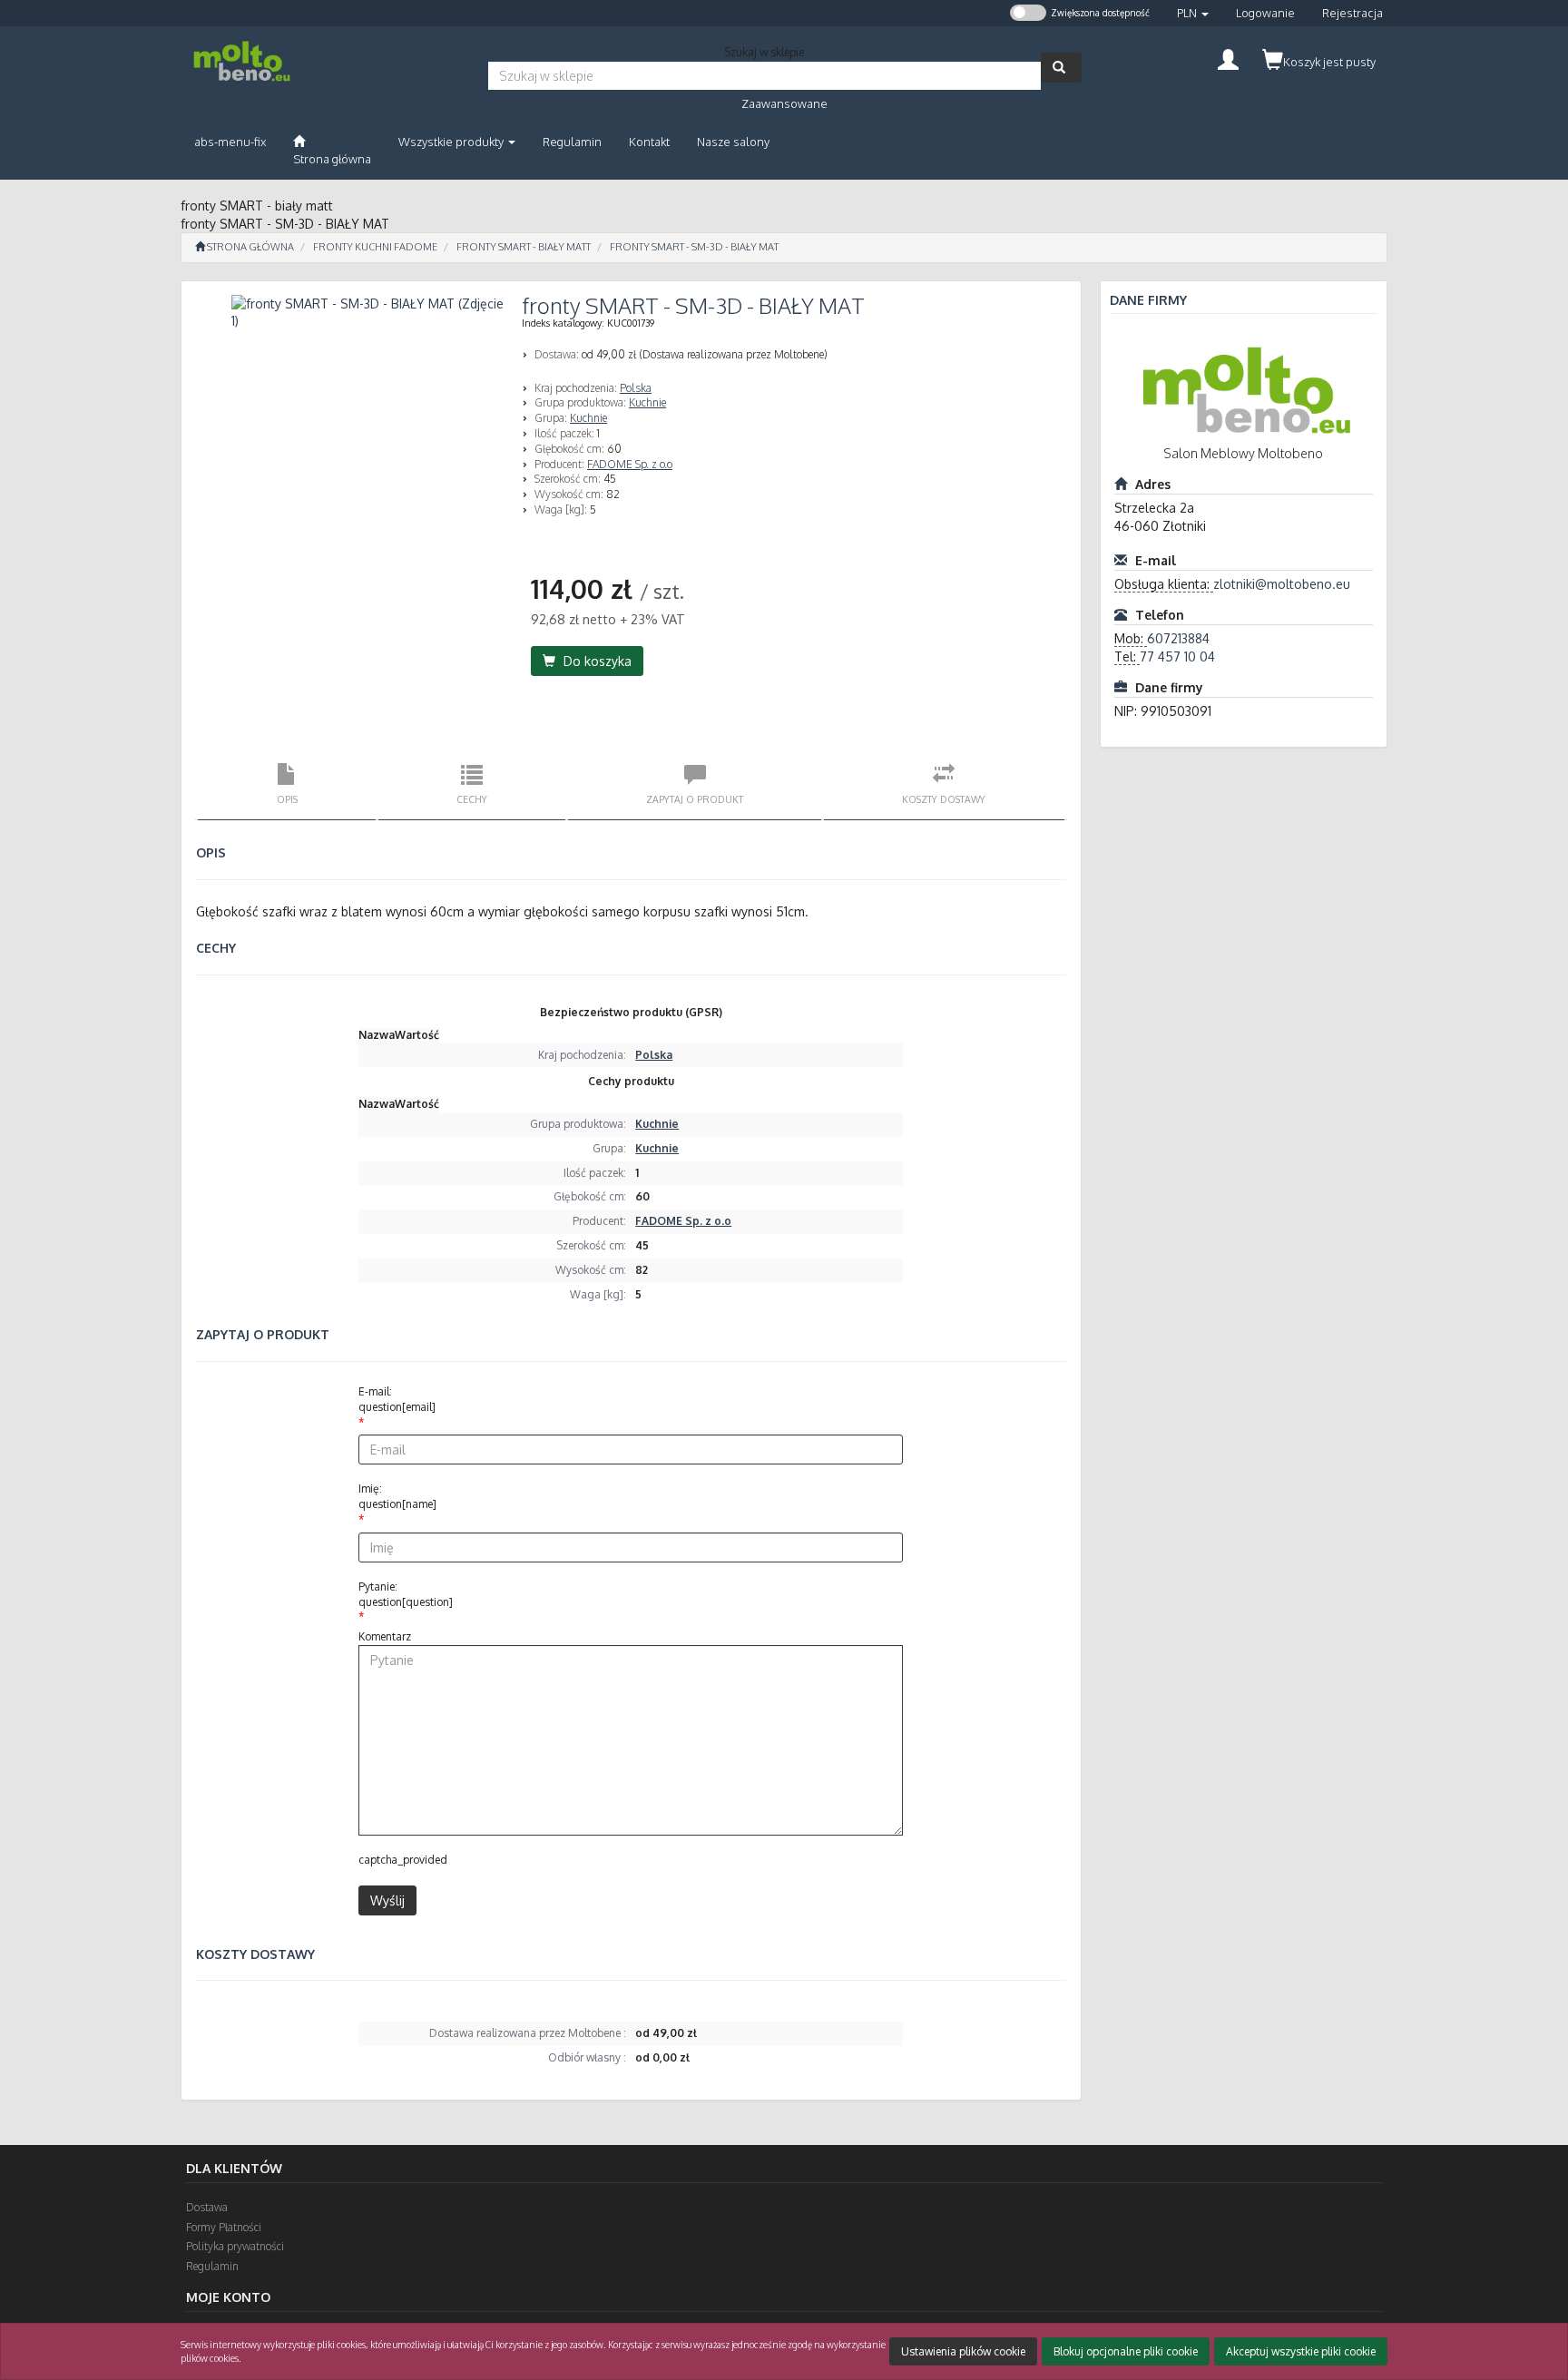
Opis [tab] (287, 799)
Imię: (397, 1496)
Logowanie (1265, 13)
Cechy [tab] (472, 799)
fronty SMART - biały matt (524, 247)
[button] (1193, 13)
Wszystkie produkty (452, 142)
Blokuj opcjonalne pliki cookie (1126, 2351)
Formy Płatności (224, 2227)
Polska (636, 388)
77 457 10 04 (1177, 656)
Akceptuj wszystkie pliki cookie (1301, 2351)
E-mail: (397, 1399)
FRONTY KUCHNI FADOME (375, 247)
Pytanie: (406, 1594)
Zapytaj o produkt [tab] (695, 799)
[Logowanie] (1228, 58)
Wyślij (387, 1900)
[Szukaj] (1061, 68)
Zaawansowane (784, 103)
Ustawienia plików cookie (963, 2351)
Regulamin (212, 2266)
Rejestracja (1352, 13)
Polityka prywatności (235, 2246)
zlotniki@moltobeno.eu (1282, 584)
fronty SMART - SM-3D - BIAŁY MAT (694, 247)
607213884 (1178, 638)
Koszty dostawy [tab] (944, 799)
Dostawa (207, 2207)
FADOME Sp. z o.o (630, 464)
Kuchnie (647, 402)
